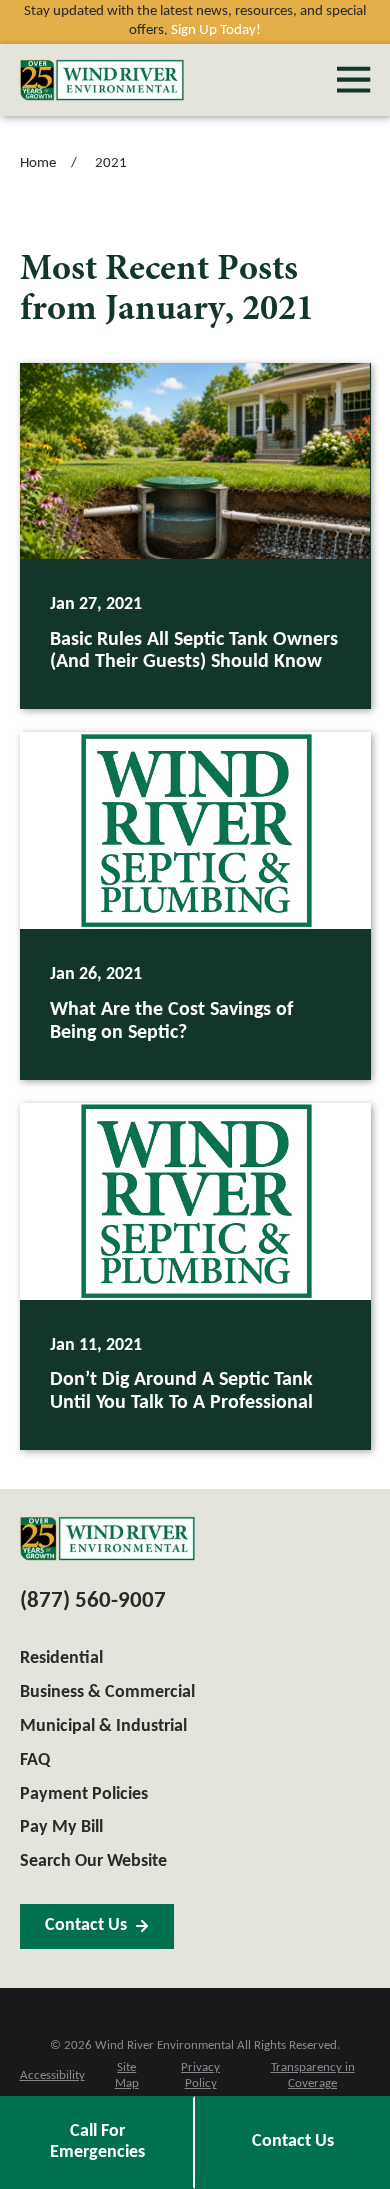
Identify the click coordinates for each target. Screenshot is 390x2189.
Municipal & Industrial (103, 1726)
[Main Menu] (353, 79)
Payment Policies (84, 1794)
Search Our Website (93, 1861)
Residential (61, 1658)
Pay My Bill (61, 1827)
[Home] (102, 80)
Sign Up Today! (216, 30)
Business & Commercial (107, 1692)
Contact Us (293, 2141)
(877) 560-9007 (93, 1601)
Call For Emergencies (97, 2142)
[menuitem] (52, 2077)
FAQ (35, 1760)
